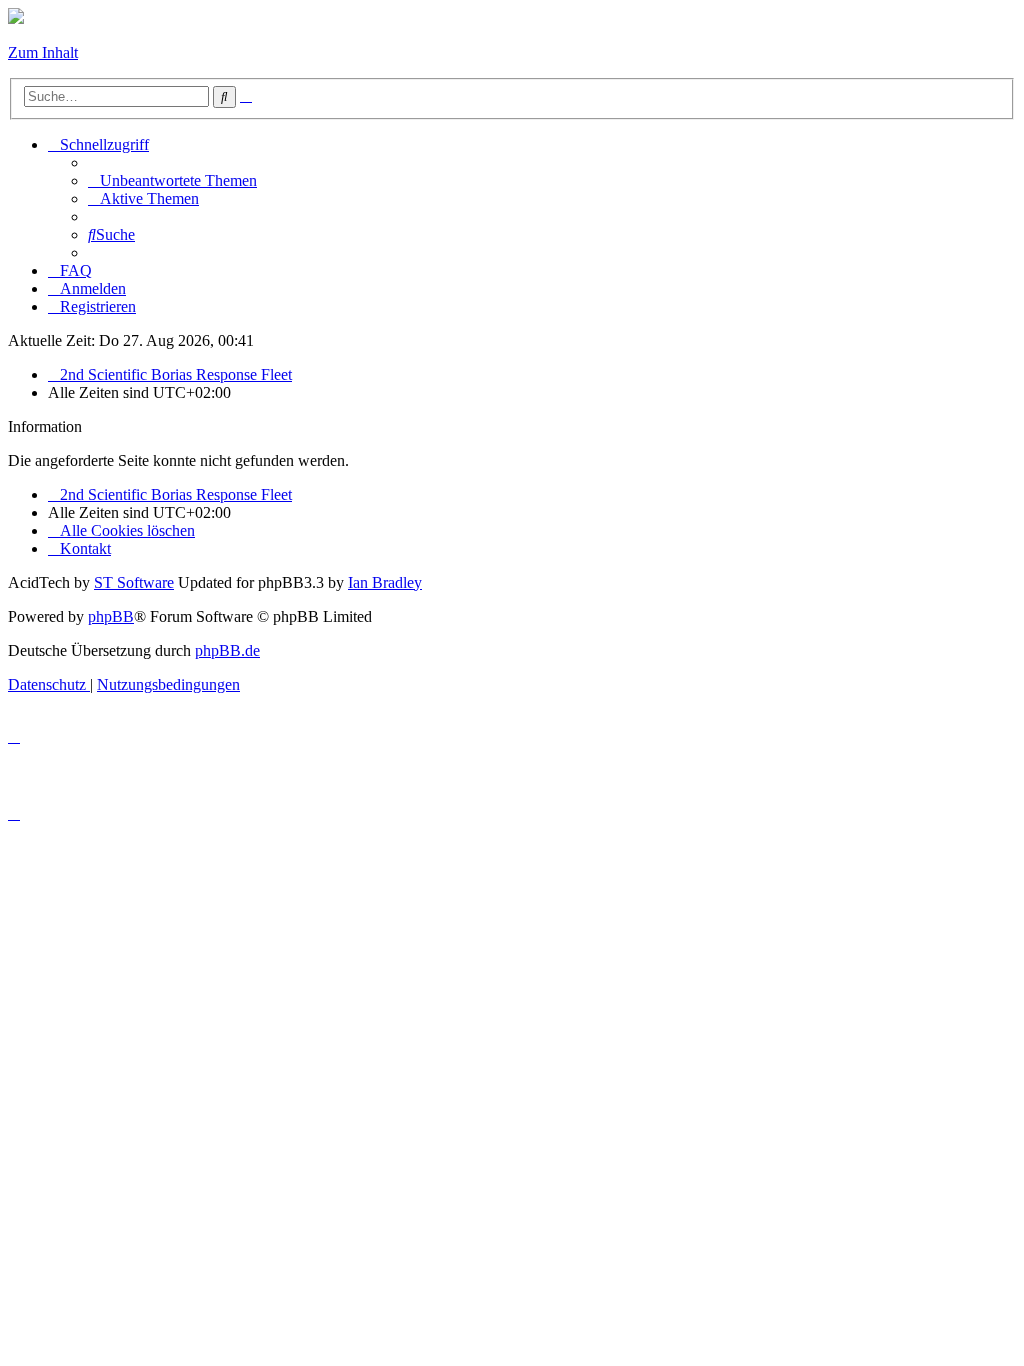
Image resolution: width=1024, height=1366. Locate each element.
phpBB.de (227, 650)
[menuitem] (172, 180)
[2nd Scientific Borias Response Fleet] (16, 18)
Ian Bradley (385, 582)
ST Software (134, 582)
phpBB (111, 616)
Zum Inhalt (43, 52)
